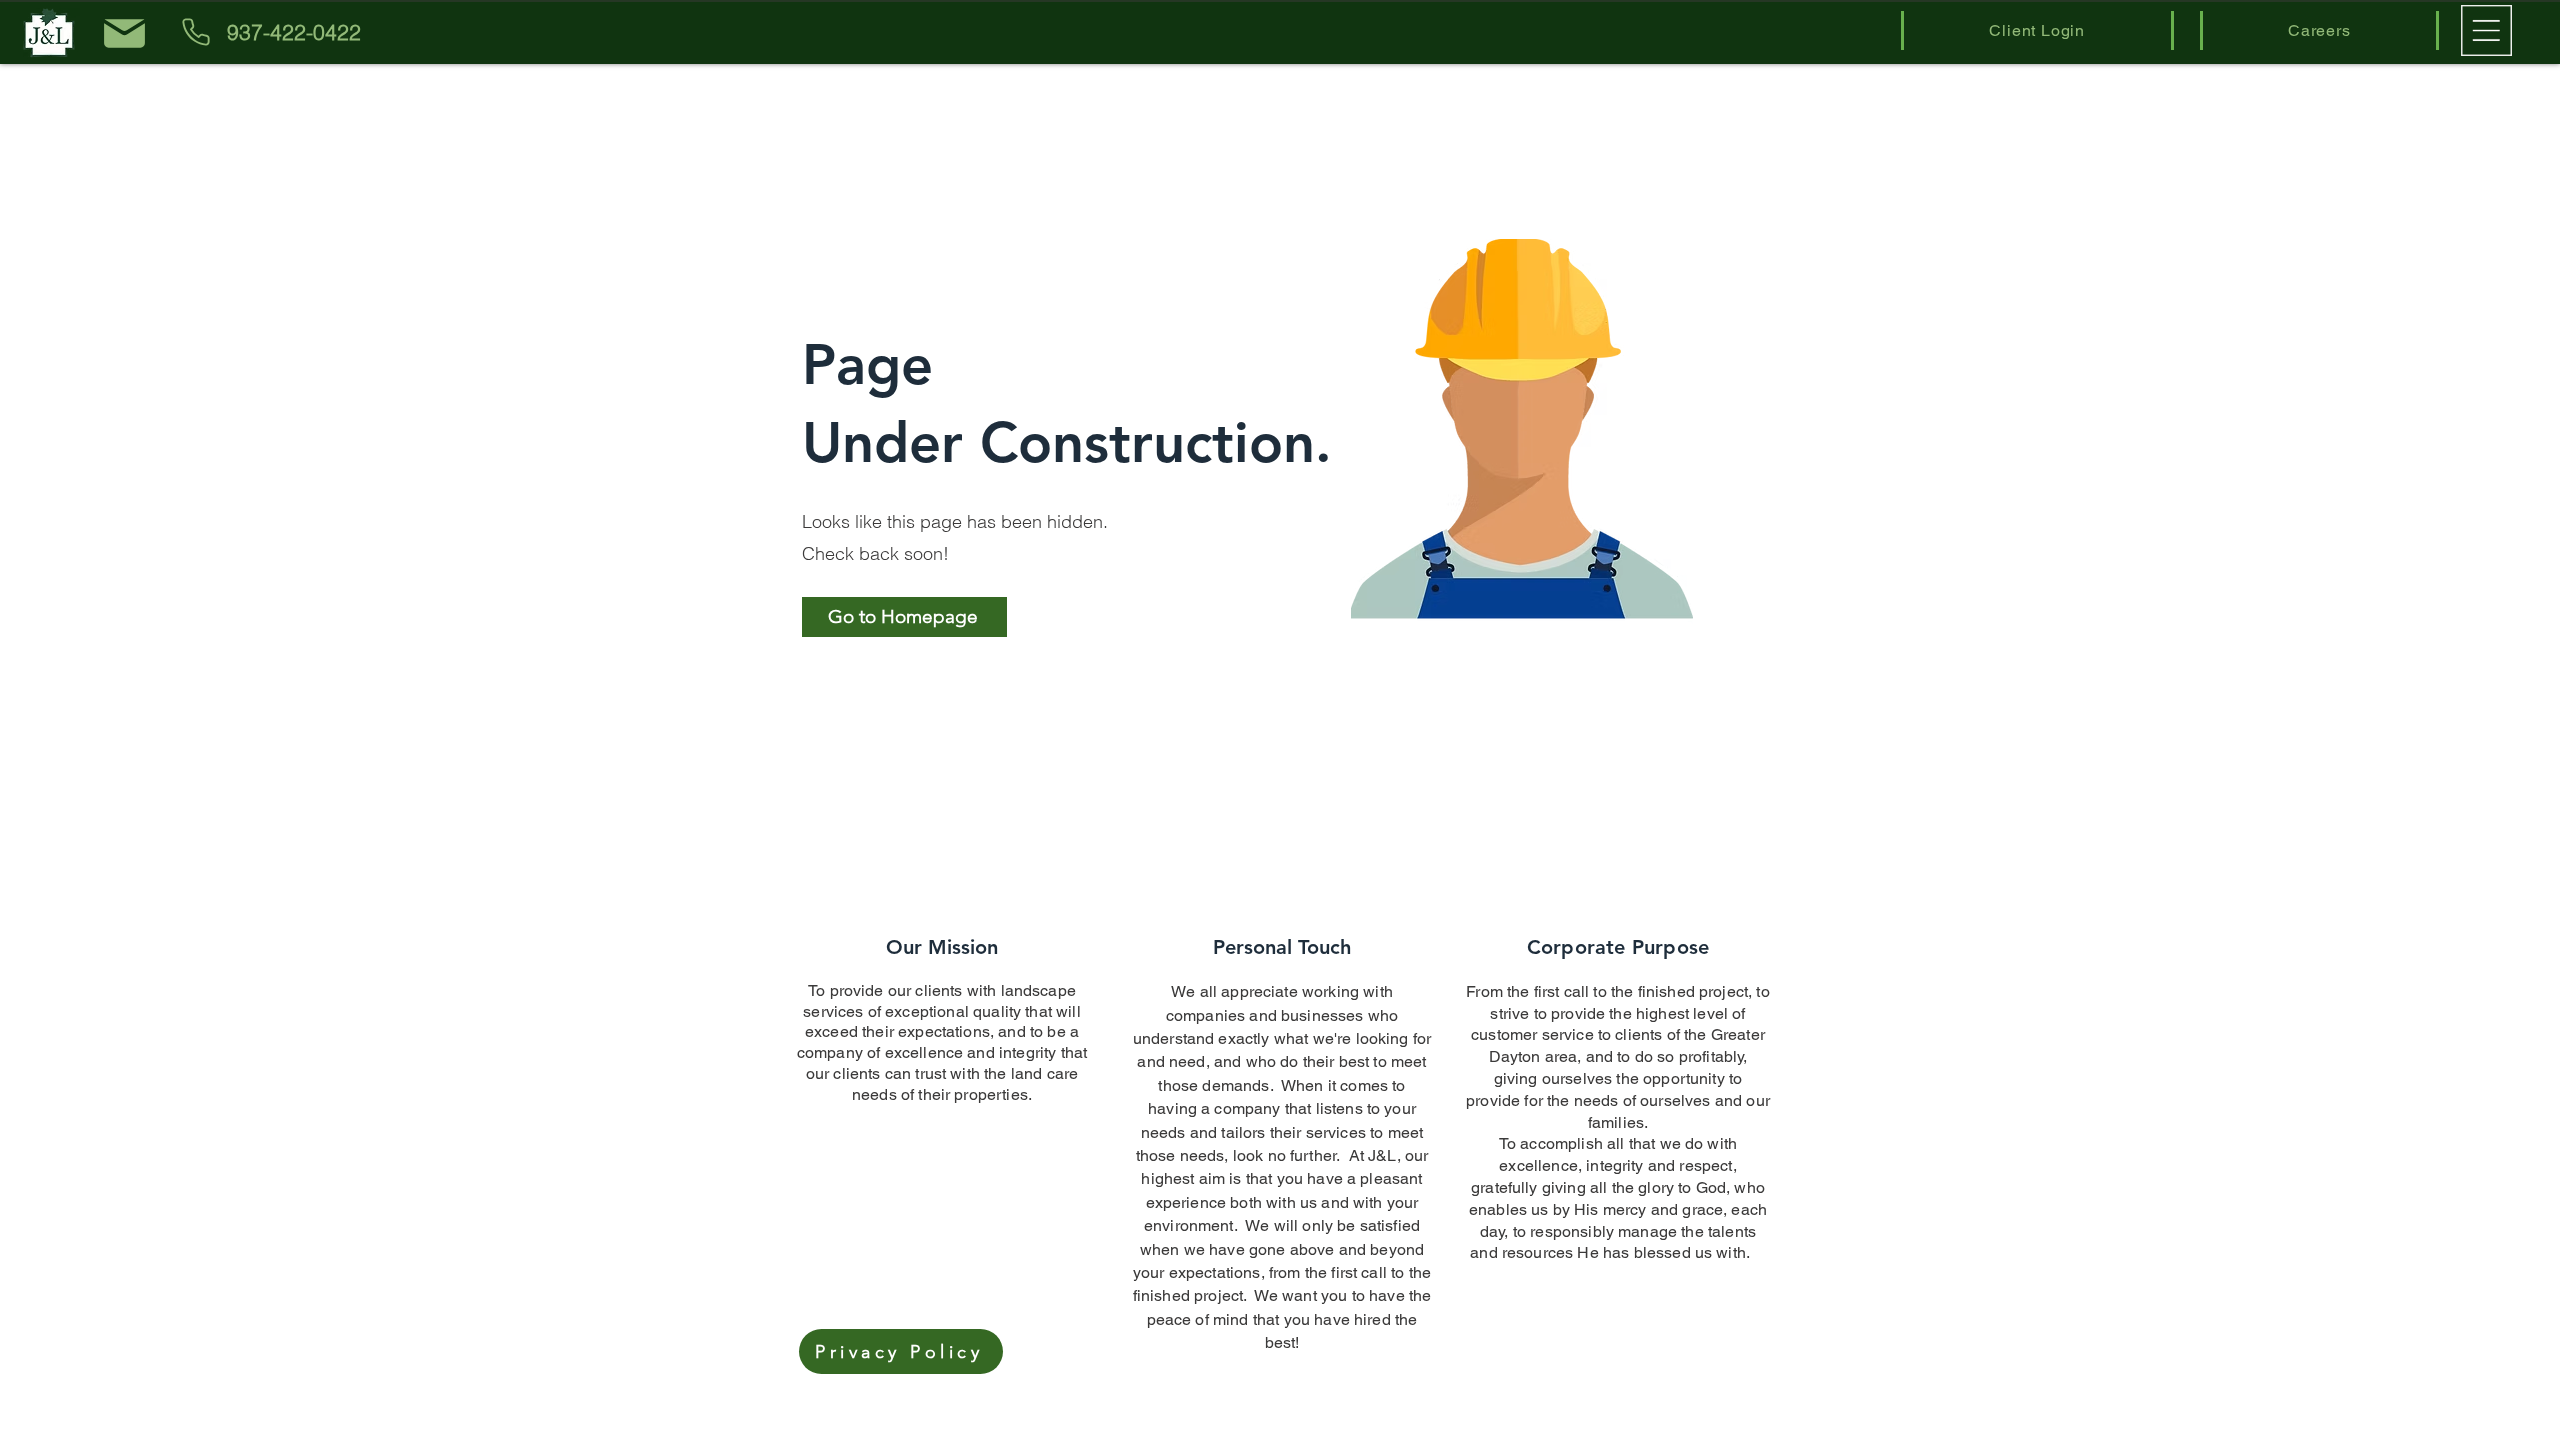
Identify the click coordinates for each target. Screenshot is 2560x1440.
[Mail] (124, 33)
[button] (2486, 30)
